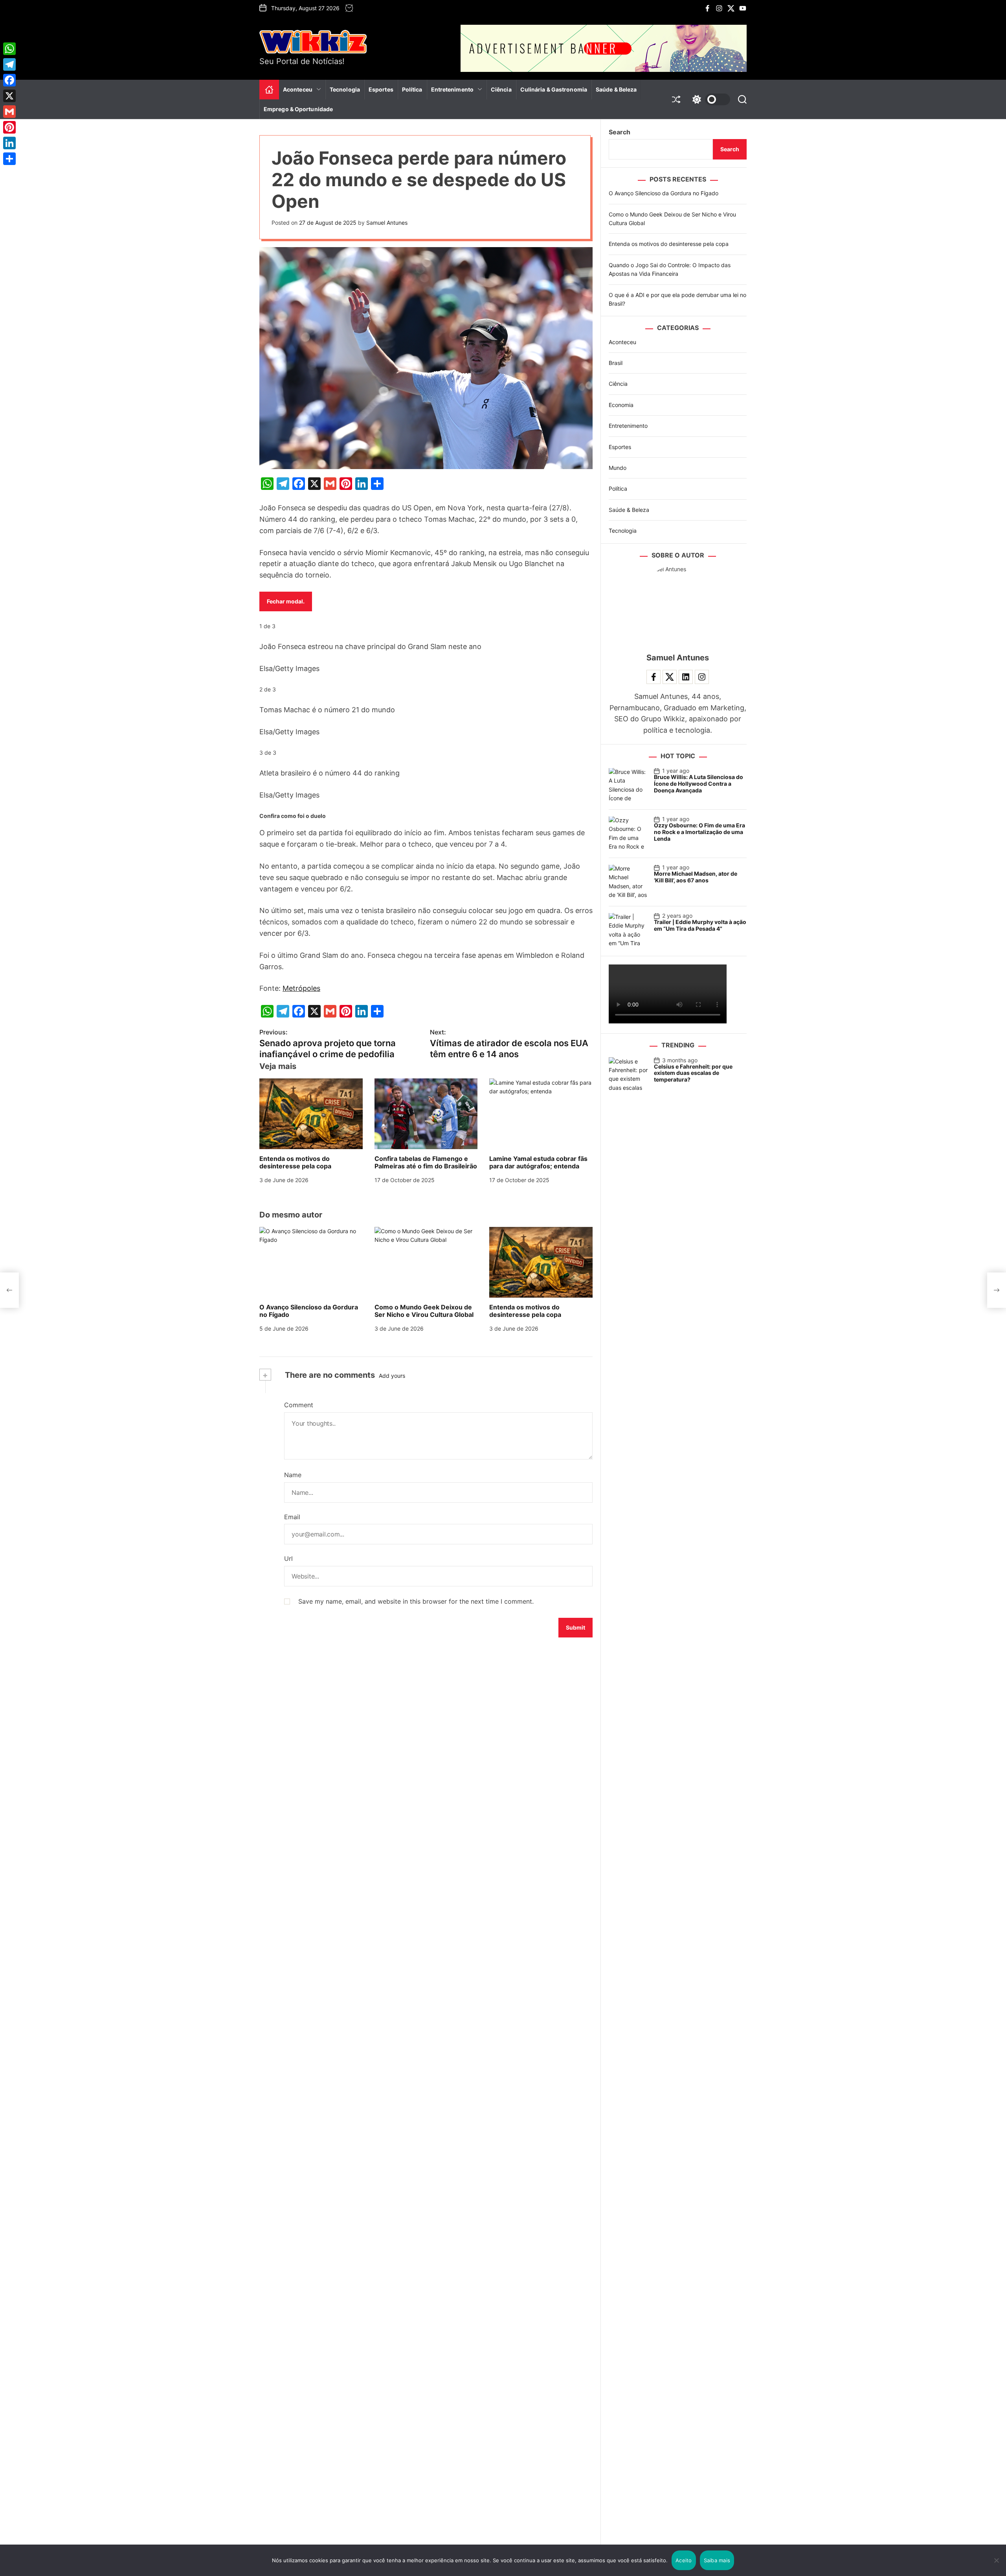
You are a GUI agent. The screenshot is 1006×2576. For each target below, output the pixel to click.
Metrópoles (301, 988)
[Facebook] (9, 80)
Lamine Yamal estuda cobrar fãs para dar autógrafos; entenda (538, 1162)
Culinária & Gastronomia (554, 89)
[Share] (9, 159)
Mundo (618, 468)
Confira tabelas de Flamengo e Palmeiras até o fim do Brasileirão (426, 1162)
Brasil (616, 363)
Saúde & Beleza (616, 89)
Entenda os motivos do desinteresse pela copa (295, 1162)
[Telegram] (9, 64)
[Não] (996, 2566)
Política (412, 89)
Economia (621, 405)
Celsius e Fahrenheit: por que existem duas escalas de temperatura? (693, 1073)
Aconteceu (298, 89)
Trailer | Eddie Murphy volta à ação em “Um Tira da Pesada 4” (700, 926)
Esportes (381, 89)
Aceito (684, 2560)
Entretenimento (452, 89)
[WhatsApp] (9, 49)
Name (293, 1475)
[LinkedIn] (9, 143)
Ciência (501, 89)
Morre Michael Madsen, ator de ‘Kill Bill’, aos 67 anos (696, 877)
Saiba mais (717, 2560)
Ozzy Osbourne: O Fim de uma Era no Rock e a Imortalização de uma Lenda (699, 832)
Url (288, 1558)
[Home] (269, 90)
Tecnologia (345, 89)
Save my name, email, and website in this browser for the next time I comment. (416, 1601)
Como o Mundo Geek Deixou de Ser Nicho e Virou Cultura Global (424, 1311)
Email (292, 1517)
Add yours (392, 1376)
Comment (299, 1405)
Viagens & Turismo (460, 117)
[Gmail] (9, 112)
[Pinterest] (9, 127)
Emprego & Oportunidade (298, 109)
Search (620, 132)
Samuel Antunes (387, 223)
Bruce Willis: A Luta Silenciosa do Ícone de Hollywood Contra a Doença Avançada (699, 784)
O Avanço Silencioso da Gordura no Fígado (309, 1311)
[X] (9, 96)
